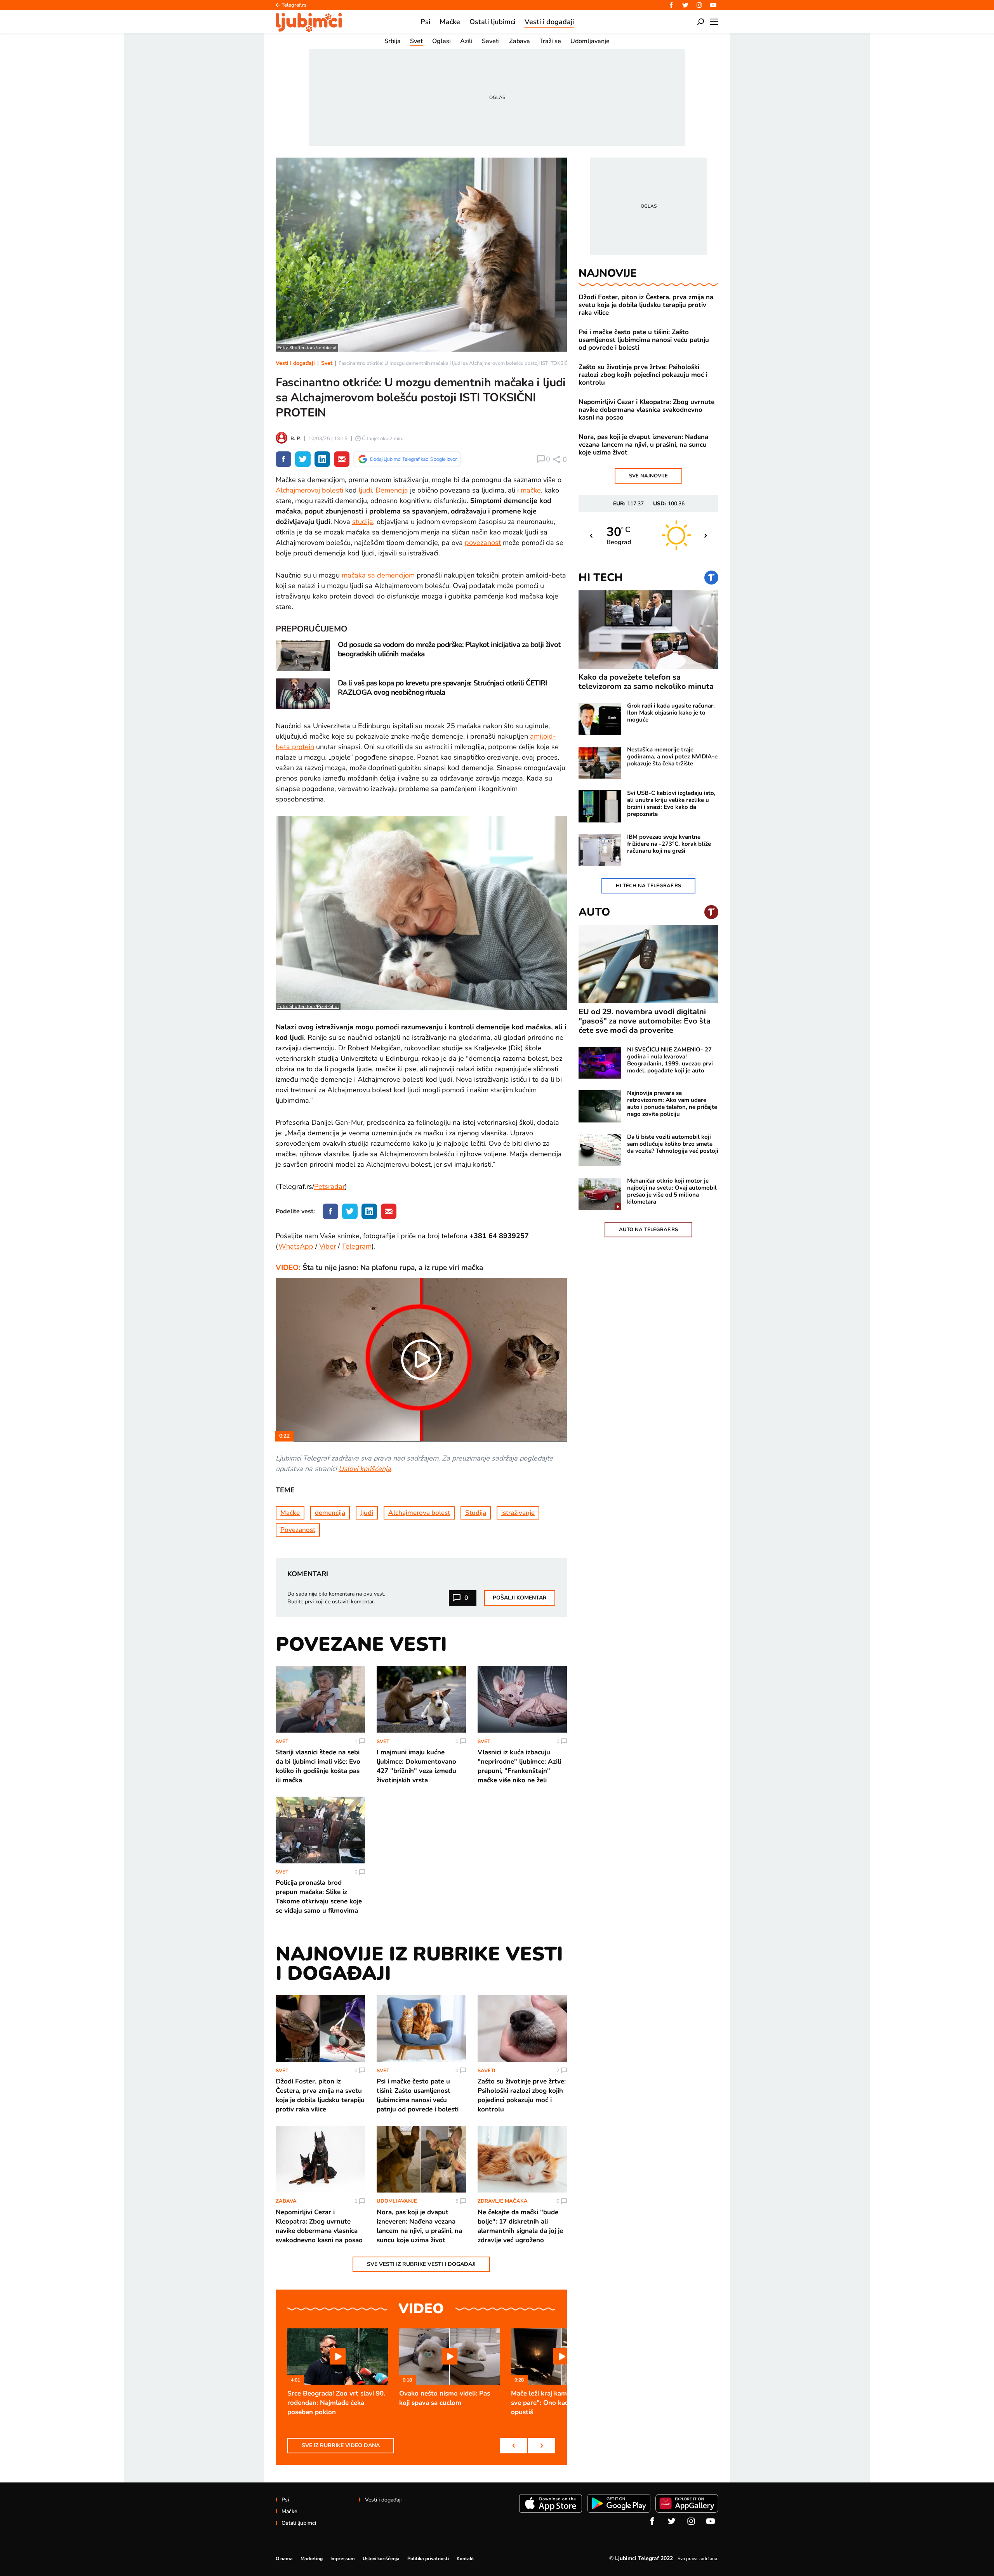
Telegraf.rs (294, 5)
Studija (476, 1513)
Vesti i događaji (295, 363)
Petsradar (329, 1187)
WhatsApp (296, 1246)
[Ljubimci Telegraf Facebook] (671, 5)
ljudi (365, 490)
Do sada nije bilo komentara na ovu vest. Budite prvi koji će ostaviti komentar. (336, 1598)
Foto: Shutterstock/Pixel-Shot (308, 1006)
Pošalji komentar (520, 1598)
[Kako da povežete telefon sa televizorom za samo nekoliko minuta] (648, 630)
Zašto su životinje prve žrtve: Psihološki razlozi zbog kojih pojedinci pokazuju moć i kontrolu (643, 375)
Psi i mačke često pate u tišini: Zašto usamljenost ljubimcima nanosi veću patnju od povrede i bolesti (644, 340)
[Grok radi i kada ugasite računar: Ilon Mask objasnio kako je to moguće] (600, 719)
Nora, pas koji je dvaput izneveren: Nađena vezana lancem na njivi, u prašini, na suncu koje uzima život (643, 445)
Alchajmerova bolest (419, 1513)
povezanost (483, 543)
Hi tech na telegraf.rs (648, 886)
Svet (327, 363)
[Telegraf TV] (713, 5)
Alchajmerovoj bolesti (309, 490)
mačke (531, 490)
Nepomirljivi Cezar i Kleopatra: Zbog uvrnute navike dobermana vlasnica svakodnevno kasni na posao (646, 410)
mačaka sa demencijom (378, 575)
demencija (330, 1513)
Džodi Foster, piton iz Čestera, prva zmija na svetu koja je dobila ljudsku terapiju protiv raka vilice (646, 305)
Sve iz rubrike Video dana (341, 2445)
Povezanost (298, 1530)
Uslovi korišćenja (365, 1469)
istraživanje (518, 1513)
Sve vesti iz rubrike (421, 2264)
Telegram (357, 1246)
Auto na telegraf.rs (648, 1230)
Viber (328, 1246)
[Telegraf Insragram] (699, 5)
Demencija (392, 490)
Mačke (290, 1513)
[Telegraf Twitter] (685, 5)
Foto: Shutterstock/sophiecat (307, 348)
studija (363, 522)
